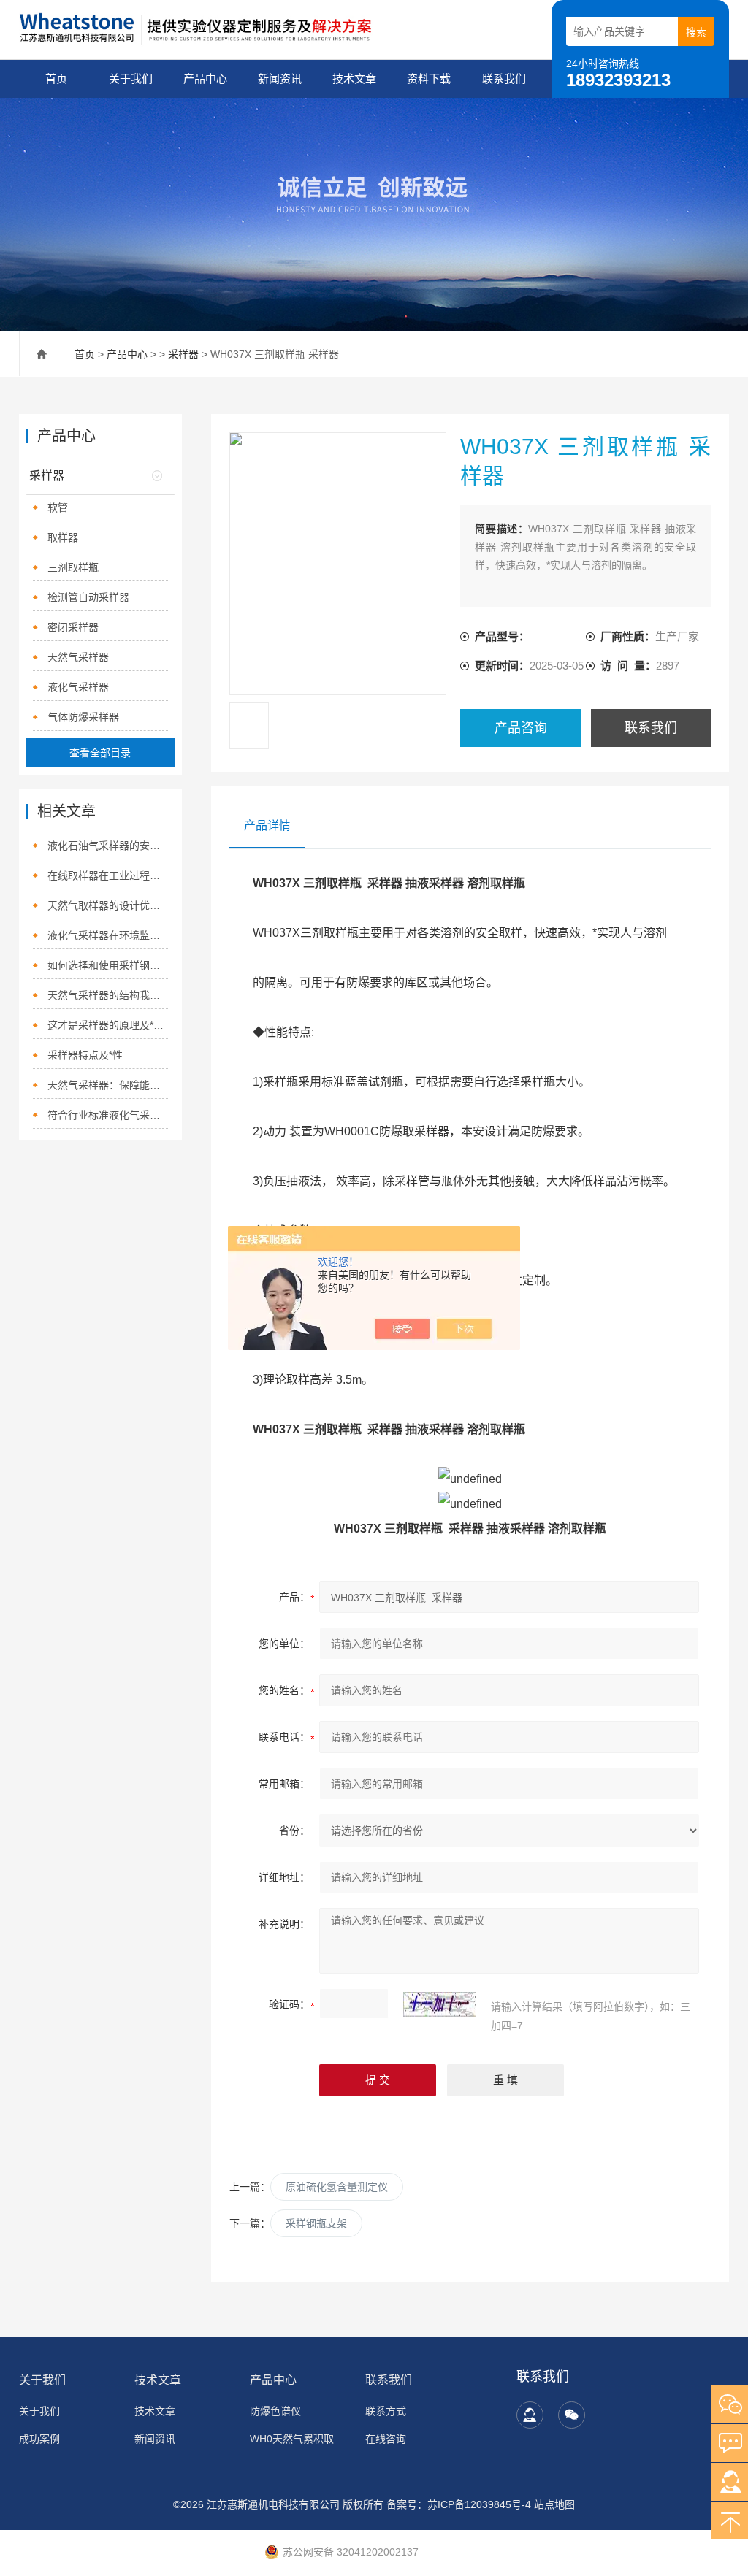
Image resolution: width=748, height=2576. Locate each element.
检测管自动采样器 (88, 597)
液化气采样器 (78, 687)
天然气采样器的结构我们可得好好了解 (108, 995)
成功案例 (39, 2439)
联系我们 (504, 78)
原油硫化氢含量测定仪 (337, 2187)
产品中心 (205, 78)
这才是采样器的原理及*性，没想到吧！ (108, 1025)
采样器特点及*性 (85, 1055)
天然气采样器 (78, 657)
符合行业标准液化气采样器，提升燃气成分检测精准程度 (108, 1115)
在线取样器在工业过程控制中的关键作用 (108, 875)
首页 (56, 78)
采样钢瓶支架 (316, 2223)
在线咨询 (386, 2439)
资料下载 (429, 78)
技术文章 (354, 78)
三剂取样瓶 (73, 567)
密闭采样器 (73, 627)
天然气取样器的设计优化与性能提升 (108, 905)
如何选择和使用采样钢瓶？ (108, 965)
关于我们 (131, 78)
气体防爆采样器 (83, 717)
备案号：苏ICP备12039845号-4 (459, 2504)
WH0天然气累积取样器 (301, 2439)
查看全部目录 (100, 753)
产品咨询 (521, 728)
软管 (58, 507)
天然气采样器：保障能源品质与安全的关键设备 (108, 1085)
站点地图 (554, 2504)
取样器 (63, 537)
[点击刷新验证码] (440, 2004)
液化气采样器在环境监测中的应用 (108, 935)
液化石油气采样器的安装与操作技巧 (108, 846)
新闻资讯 (280, 78)
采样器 (183, 354)
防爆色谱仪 (275, 2411)
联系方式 (386, 2411)
